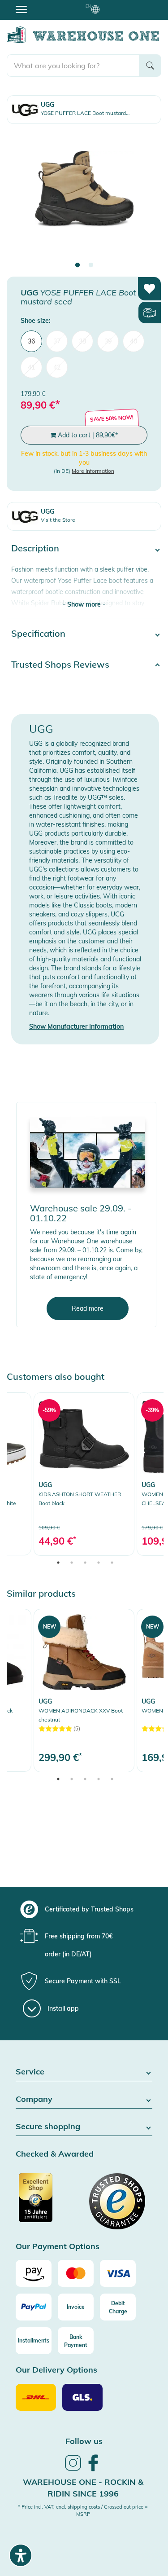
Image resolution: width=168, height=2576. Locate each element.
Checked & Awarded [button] (55, 2154)
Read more (88, 1308)
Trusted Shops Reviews (60, 664)
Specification (38, 633)
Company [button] (34, 2099)
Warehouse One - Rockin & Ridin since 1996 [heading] (83, 2488)
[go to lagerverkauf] (87, 1152)
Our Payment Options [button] (58, 2247)
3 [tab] (85, 1563)
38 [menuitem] (82, 341)
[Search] (150, 66)
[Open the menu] (21, 9)
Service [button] (30, 2072)
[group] (83, 1909)
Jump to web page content (38, 4)
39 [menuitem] (108, 341)
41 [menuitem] (31, 367)
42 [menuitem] (57, 367)
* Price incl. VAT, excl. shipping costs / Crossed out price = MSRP (83, 2510)
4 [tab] (99, 1563)
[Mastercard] (76, 2273)
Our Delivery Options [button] (56, 2370)
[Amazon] (34, 2273)
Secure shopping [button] (48, 2127)
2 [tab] (91, 265)
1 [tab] (78, 265)
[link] (84, 1474)
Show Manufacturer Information (76, 1026)
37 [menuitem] (57, 341)
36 (31, 341)
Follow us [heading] (84, 2441)
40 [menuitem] (134, 341)
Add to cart (87, 435)
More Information (93, 471)
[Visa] (118, 2273)
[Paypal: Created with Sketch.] (34, 2307)
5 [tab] (112, 1563)
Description (35, 548)
